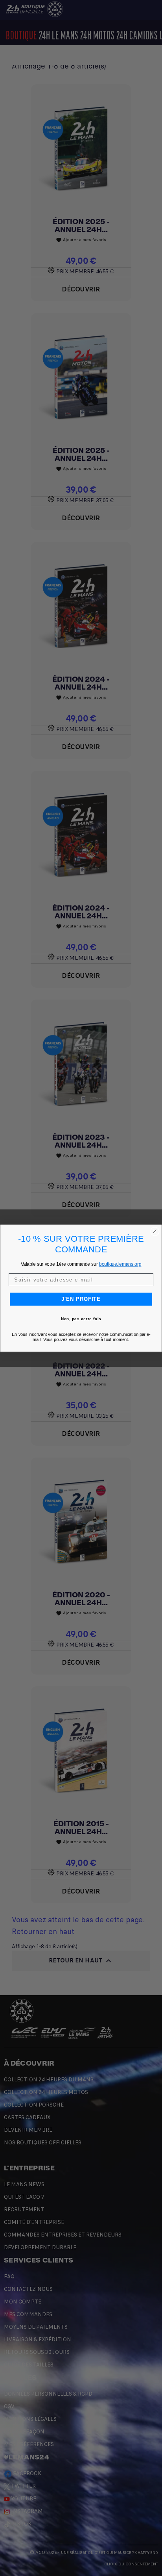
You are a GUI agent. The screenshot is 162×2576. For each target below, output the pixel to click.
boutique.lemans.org (120, 1264)
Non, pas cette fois (81, 1319)
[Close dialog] (155, 1231)
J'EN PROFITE (81, 1299)
